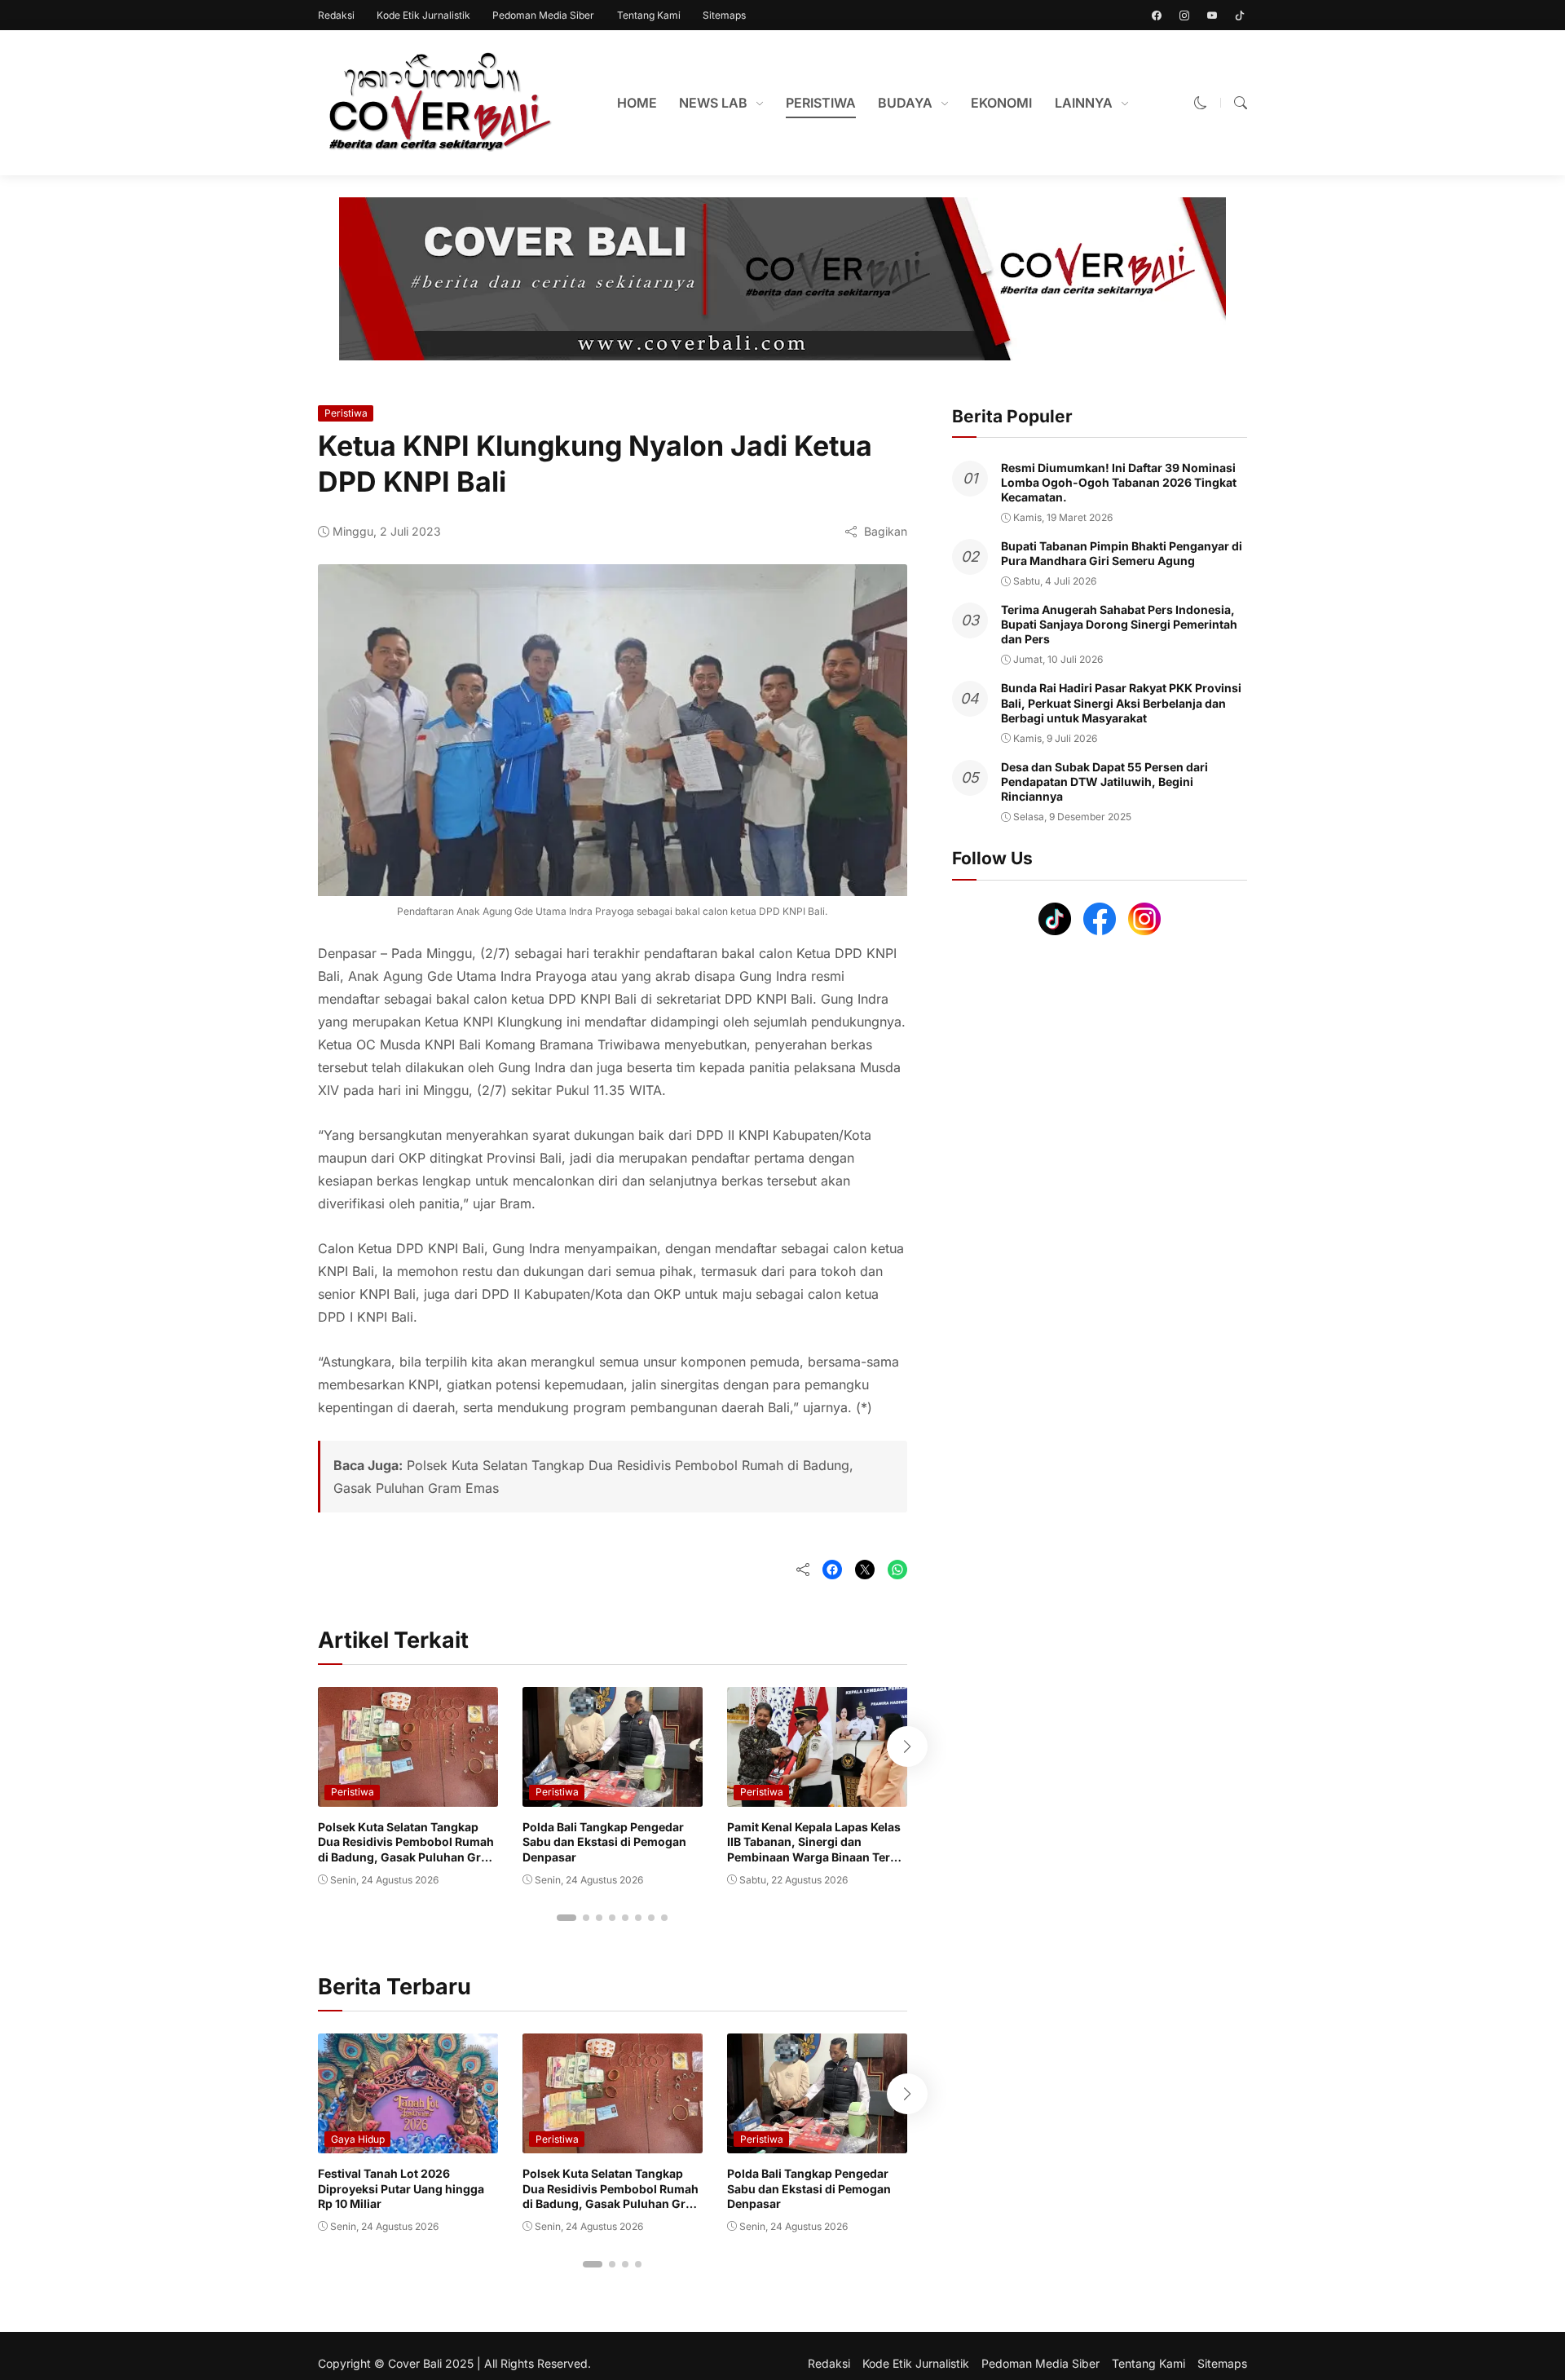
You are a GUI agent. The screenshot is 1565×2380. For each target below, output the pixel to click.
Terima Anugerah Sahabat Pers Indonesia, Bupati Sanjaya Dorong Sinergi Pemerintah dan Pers (1119, 624)
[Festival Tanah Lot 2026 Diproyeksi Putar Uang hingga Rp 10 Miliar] (408, 2142)
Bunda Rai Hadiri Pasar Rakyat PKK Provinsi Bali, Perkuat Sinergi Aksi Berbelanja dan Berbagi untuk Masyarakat (1121, 703)
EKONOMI (1001, 103)
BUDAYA (905, 103)
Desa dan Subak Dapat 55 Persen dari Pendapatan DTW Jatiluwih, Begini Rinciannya (1104, 782)
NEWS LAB (713, 103)
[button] (1201, 103)
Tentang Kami (649, 15)
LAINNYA (1084, 103)
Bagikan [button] (886, 531)
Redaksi (336, 15)
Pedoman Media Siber (543, 15)
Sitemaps (724, 15)
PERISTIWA (821, 103)
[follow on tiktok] (1240, 15)
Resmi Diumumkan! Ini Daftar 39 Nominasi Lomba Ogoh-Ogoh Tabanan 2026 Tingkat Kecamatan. (1119, 482)
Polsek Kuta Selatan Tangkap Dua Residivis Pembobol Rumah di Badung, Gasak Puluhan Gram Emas (408, 1849)
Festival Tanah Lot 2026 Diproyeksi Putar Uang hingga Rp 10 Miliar (401, 2188)
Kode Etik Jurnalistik (423, 15)
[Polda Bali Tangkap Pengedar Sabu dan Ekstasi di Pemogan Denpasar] (613, 1795)
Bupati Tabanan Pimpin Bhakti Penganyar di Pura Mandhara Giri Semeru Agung (1122, 553)
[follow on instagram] (1184, 15)
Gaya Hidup (358, 2139)
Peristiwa (346, 413)
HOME (637, 103)
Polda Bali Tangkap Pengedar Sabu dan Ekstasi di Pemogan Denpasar (604, 1841)
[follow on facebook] (1157, 15)
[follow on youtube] (1212, 15)
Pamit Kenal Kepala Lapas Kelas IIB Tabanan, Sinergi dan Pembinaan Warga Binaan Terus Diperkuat (816, 1849)
